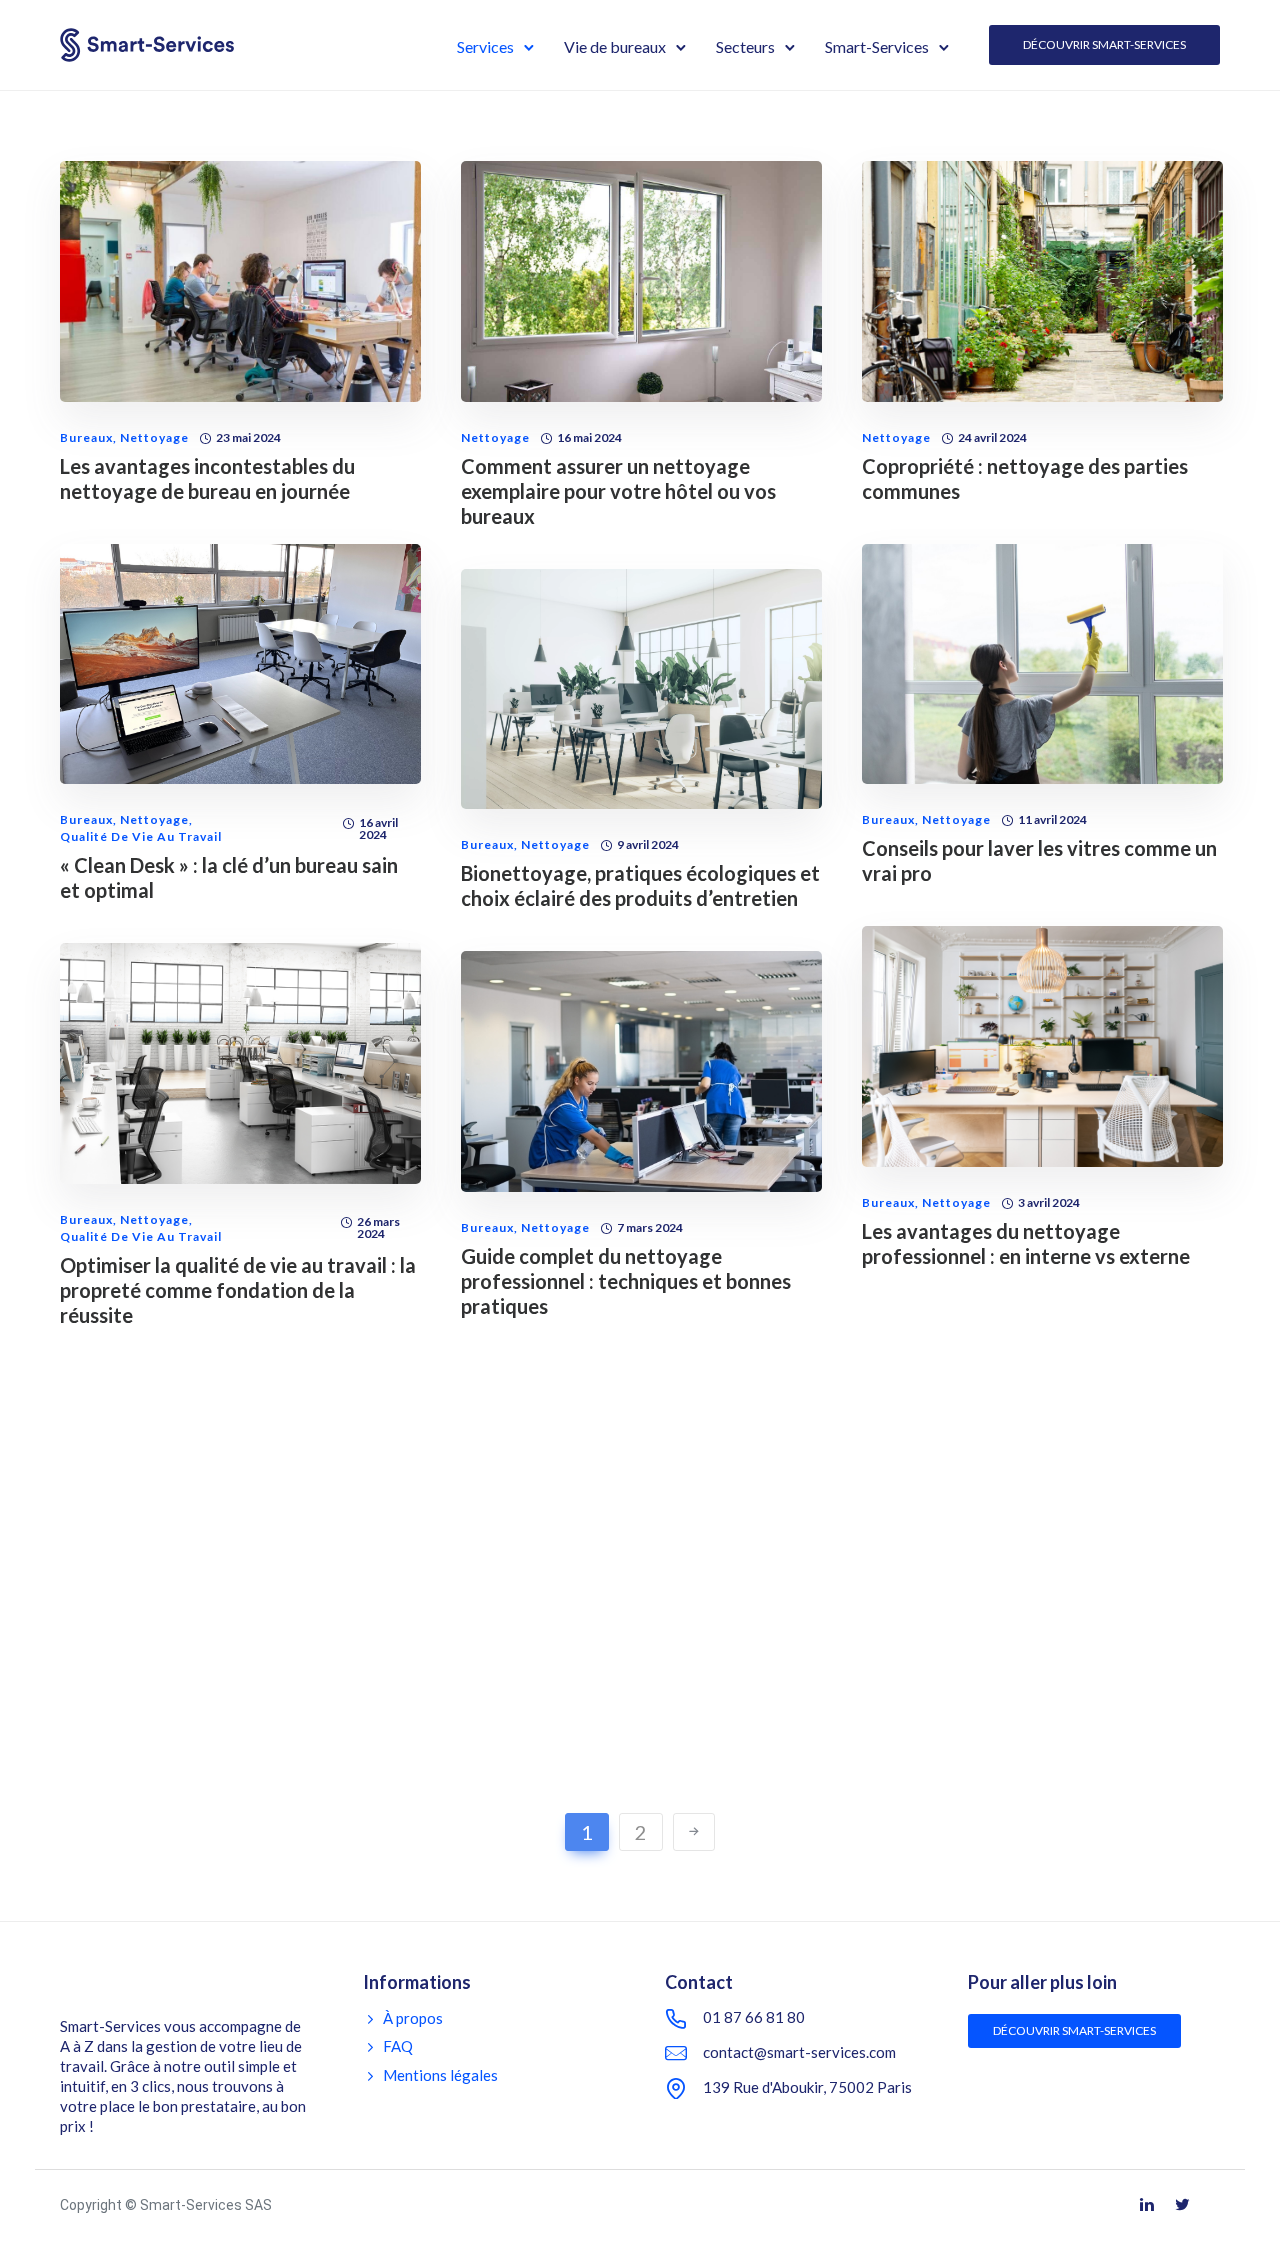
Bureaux (86, 438)
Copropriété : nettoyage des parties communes (1025, 478)
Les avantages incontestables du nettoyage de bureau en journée (207, 478)
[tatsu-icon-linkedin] (1150, 2206)
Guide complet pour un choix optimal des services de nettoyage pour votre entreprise (630, 1789)
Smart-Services (877, 46)
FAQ (398, 2046)
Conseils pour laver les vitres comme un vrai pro (1039, 860)
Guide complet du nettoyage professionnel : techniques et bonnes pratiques (626, 1281)
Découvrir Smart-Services (1104, 44)
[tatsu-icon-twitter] (1185, 2206)
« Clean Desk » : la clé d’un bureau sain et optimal (229, 877)
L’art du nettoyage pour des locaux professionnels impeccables (1018, 1743)
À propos (413, 2018)
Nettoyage (154, 438)
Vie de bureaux (615, 46)
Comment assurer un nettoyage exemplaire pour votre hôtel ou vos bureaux (618, 491)
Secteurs (745, 46)
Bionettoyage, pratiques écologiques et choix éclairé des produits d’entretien (640, 885)
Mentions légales (440, 2075)
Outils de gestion (920, 1703)
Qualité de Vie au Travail (141, 837)
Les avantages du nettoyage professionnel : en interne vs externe (1026, 1243)
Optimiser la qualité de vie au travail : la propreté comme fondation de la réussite (238, 1290)
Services (485, 46)
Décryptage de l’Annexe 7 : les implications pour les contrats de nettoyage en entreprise (207, 1815)
